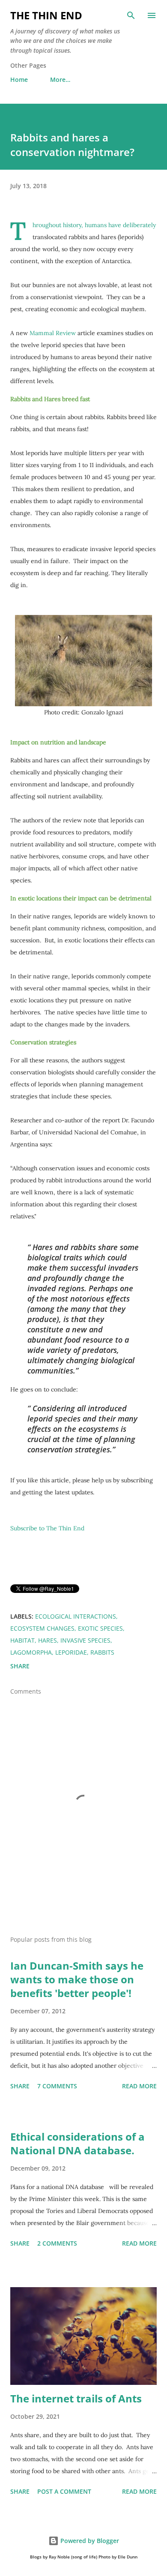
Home (19, 79)
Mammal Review (53, 333)
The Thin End (46, 15)
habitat (22, 1640)
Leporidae (71, 1652)
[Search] (131, 15)
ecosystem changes (42, 1628)
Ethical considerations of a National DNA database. (78, 2143)
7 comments (57, 2086)
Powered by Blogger (89, 2541)
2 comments (57, 2243)
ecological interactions (76, 1616)
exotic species (100, 1628)
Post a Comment (64, 2491)
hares (48, 1640)
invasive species (85, 1640)
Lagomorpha (31, 1652)
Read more (139, 2086)
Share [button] (20, 1666)
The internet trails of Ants (76, 2398)
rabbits (102, 1652)
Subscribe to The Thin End (47, 1528)
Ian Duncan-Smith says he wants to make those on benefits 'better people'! (77, 1979)
